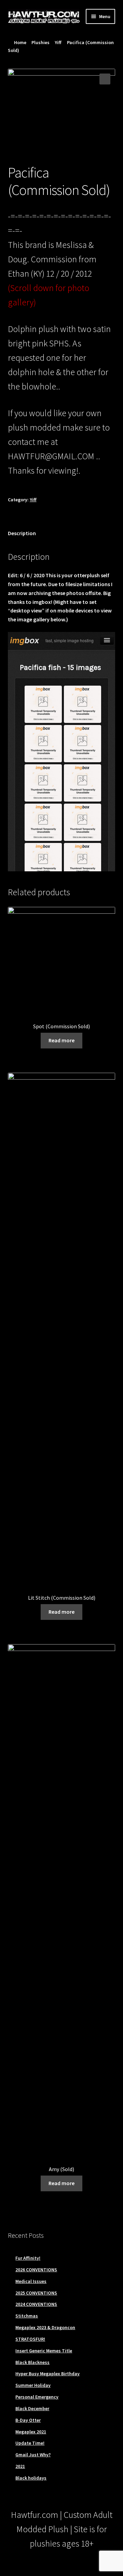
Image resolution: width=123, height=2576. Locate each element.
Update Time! (30, 2443)
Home (20, 42)
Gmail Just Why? (33, 2455)
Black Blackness (32, 2362)
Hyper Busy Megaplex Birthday (47, 2374)
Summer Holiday (33, 2385)
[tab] (62, 534)
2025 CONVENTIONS (36, 2293)
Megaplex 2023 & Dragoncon (45, 2327)
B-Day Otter (28, 2420)
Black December (32, 2408)
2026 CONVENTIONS (36, 2270)
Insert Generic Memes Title (44, 2351)
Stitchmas (27, 2316)
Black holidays (31, 2478)
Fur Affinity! (28, 2258)
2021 (20, 2466)
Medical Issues (31, 2281)
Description (22, 533)
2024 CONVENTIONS (36, 2304)
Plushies (40, 42)
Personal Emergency (37, 2397)
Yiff (58, 42)
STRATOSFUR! (30, 2339)
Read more (61, 1040)
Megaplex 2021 (31, 2432)
